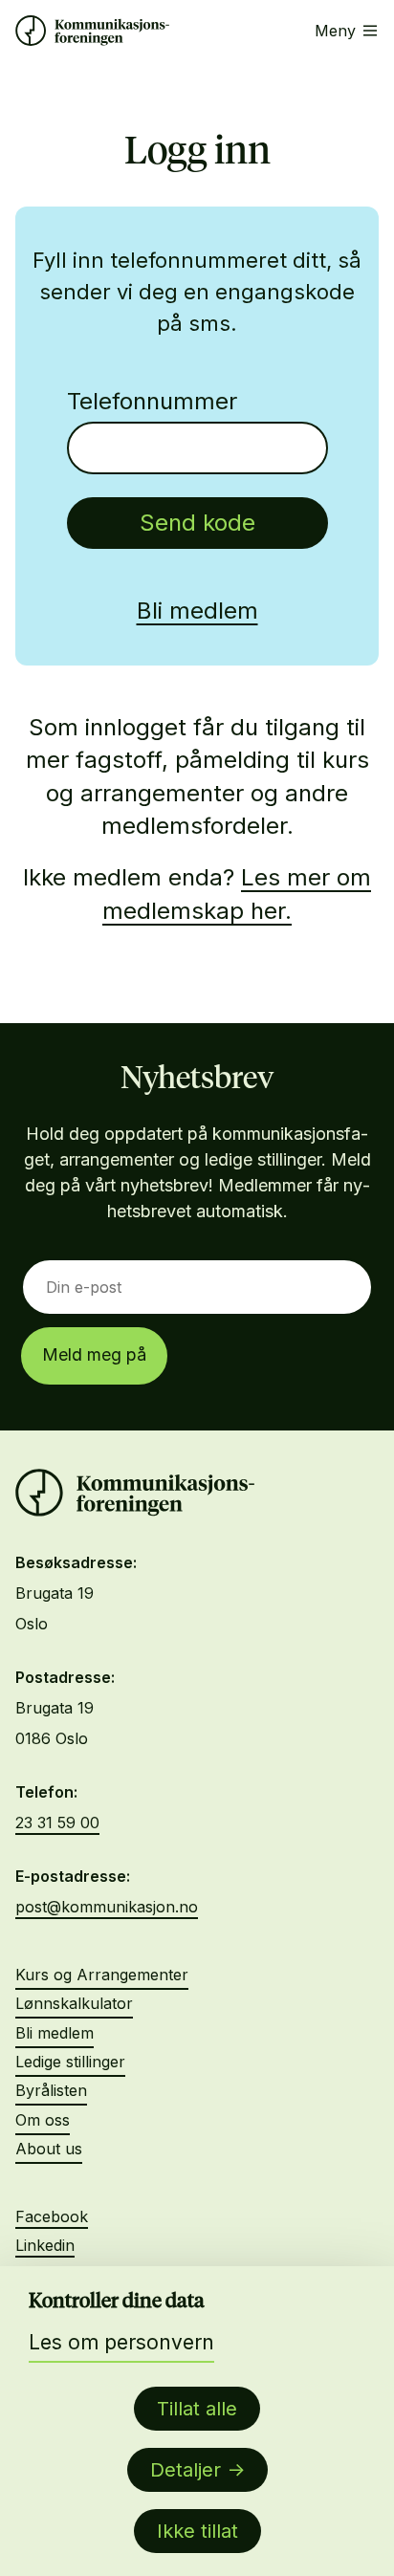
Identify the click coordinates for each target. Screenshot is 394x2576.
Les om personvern (121, 2342)
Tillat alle (197, 2409)
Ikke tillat (197, 2531)
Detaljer (186, 2470)
